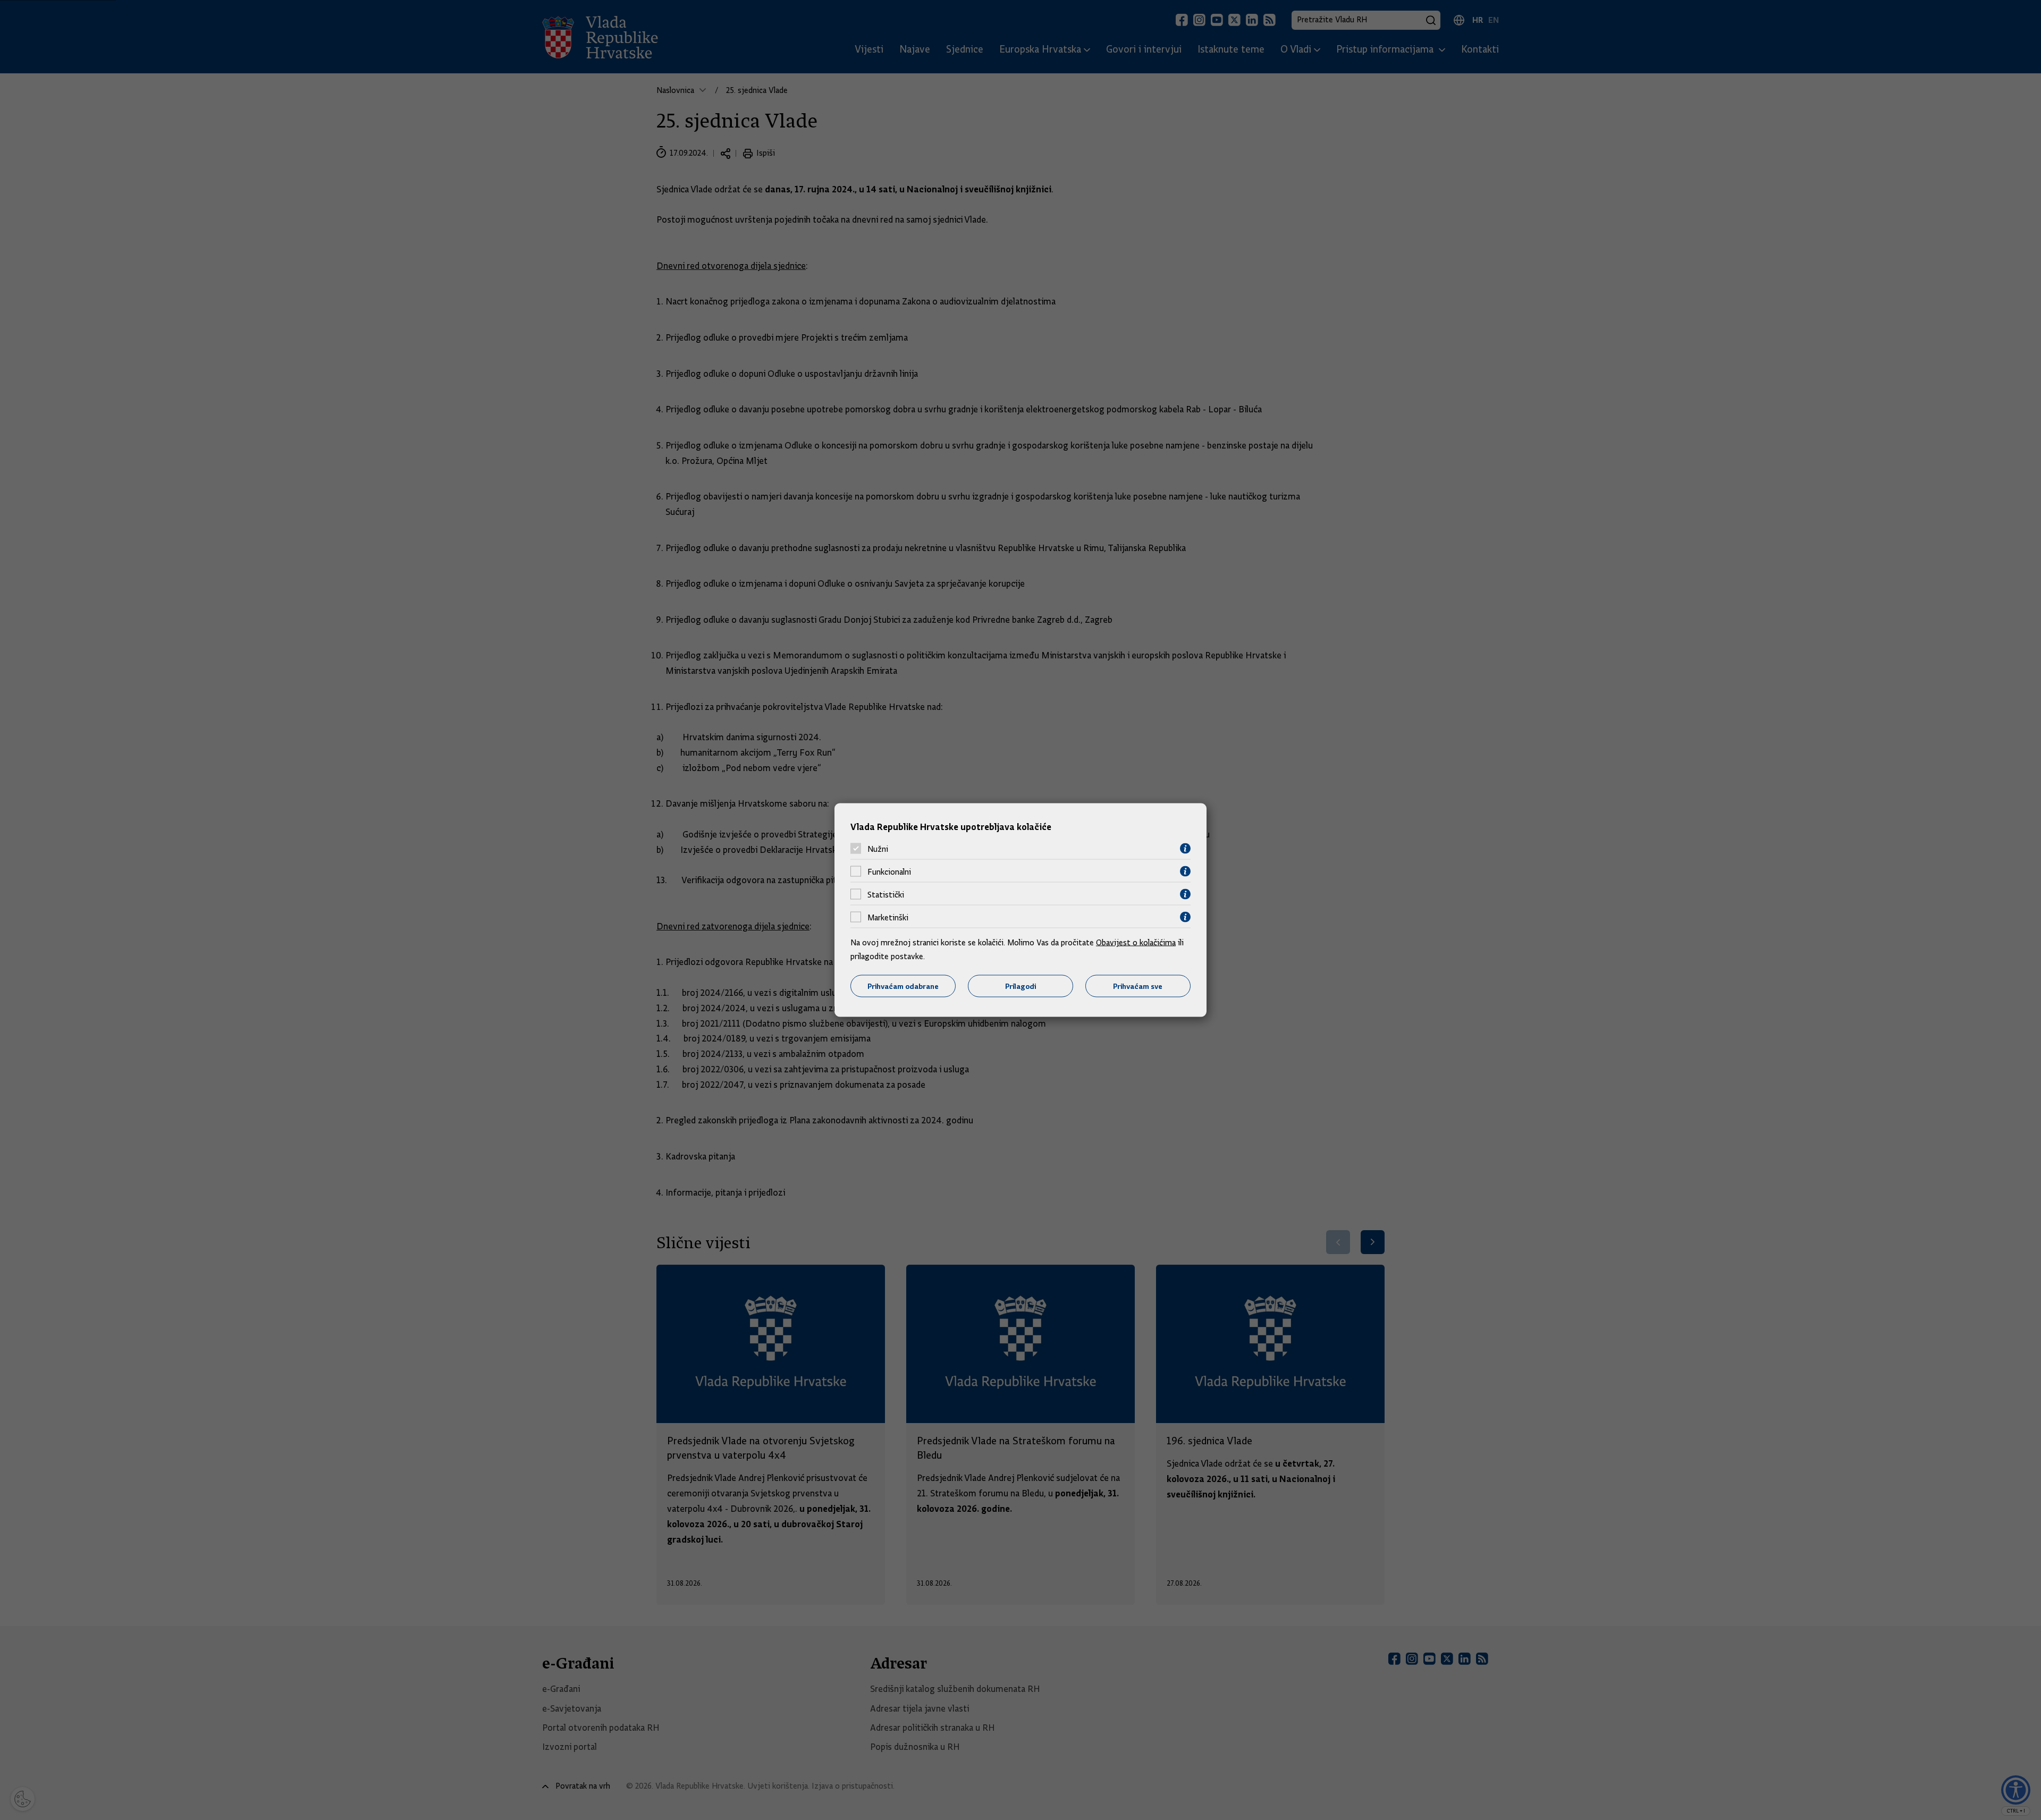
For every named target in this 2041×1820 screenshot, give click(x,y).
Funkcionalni (889, 871)
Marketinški (888, 917)
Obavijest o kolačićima (1136, 943)
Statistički (886, 894)
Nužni (878, 849)
